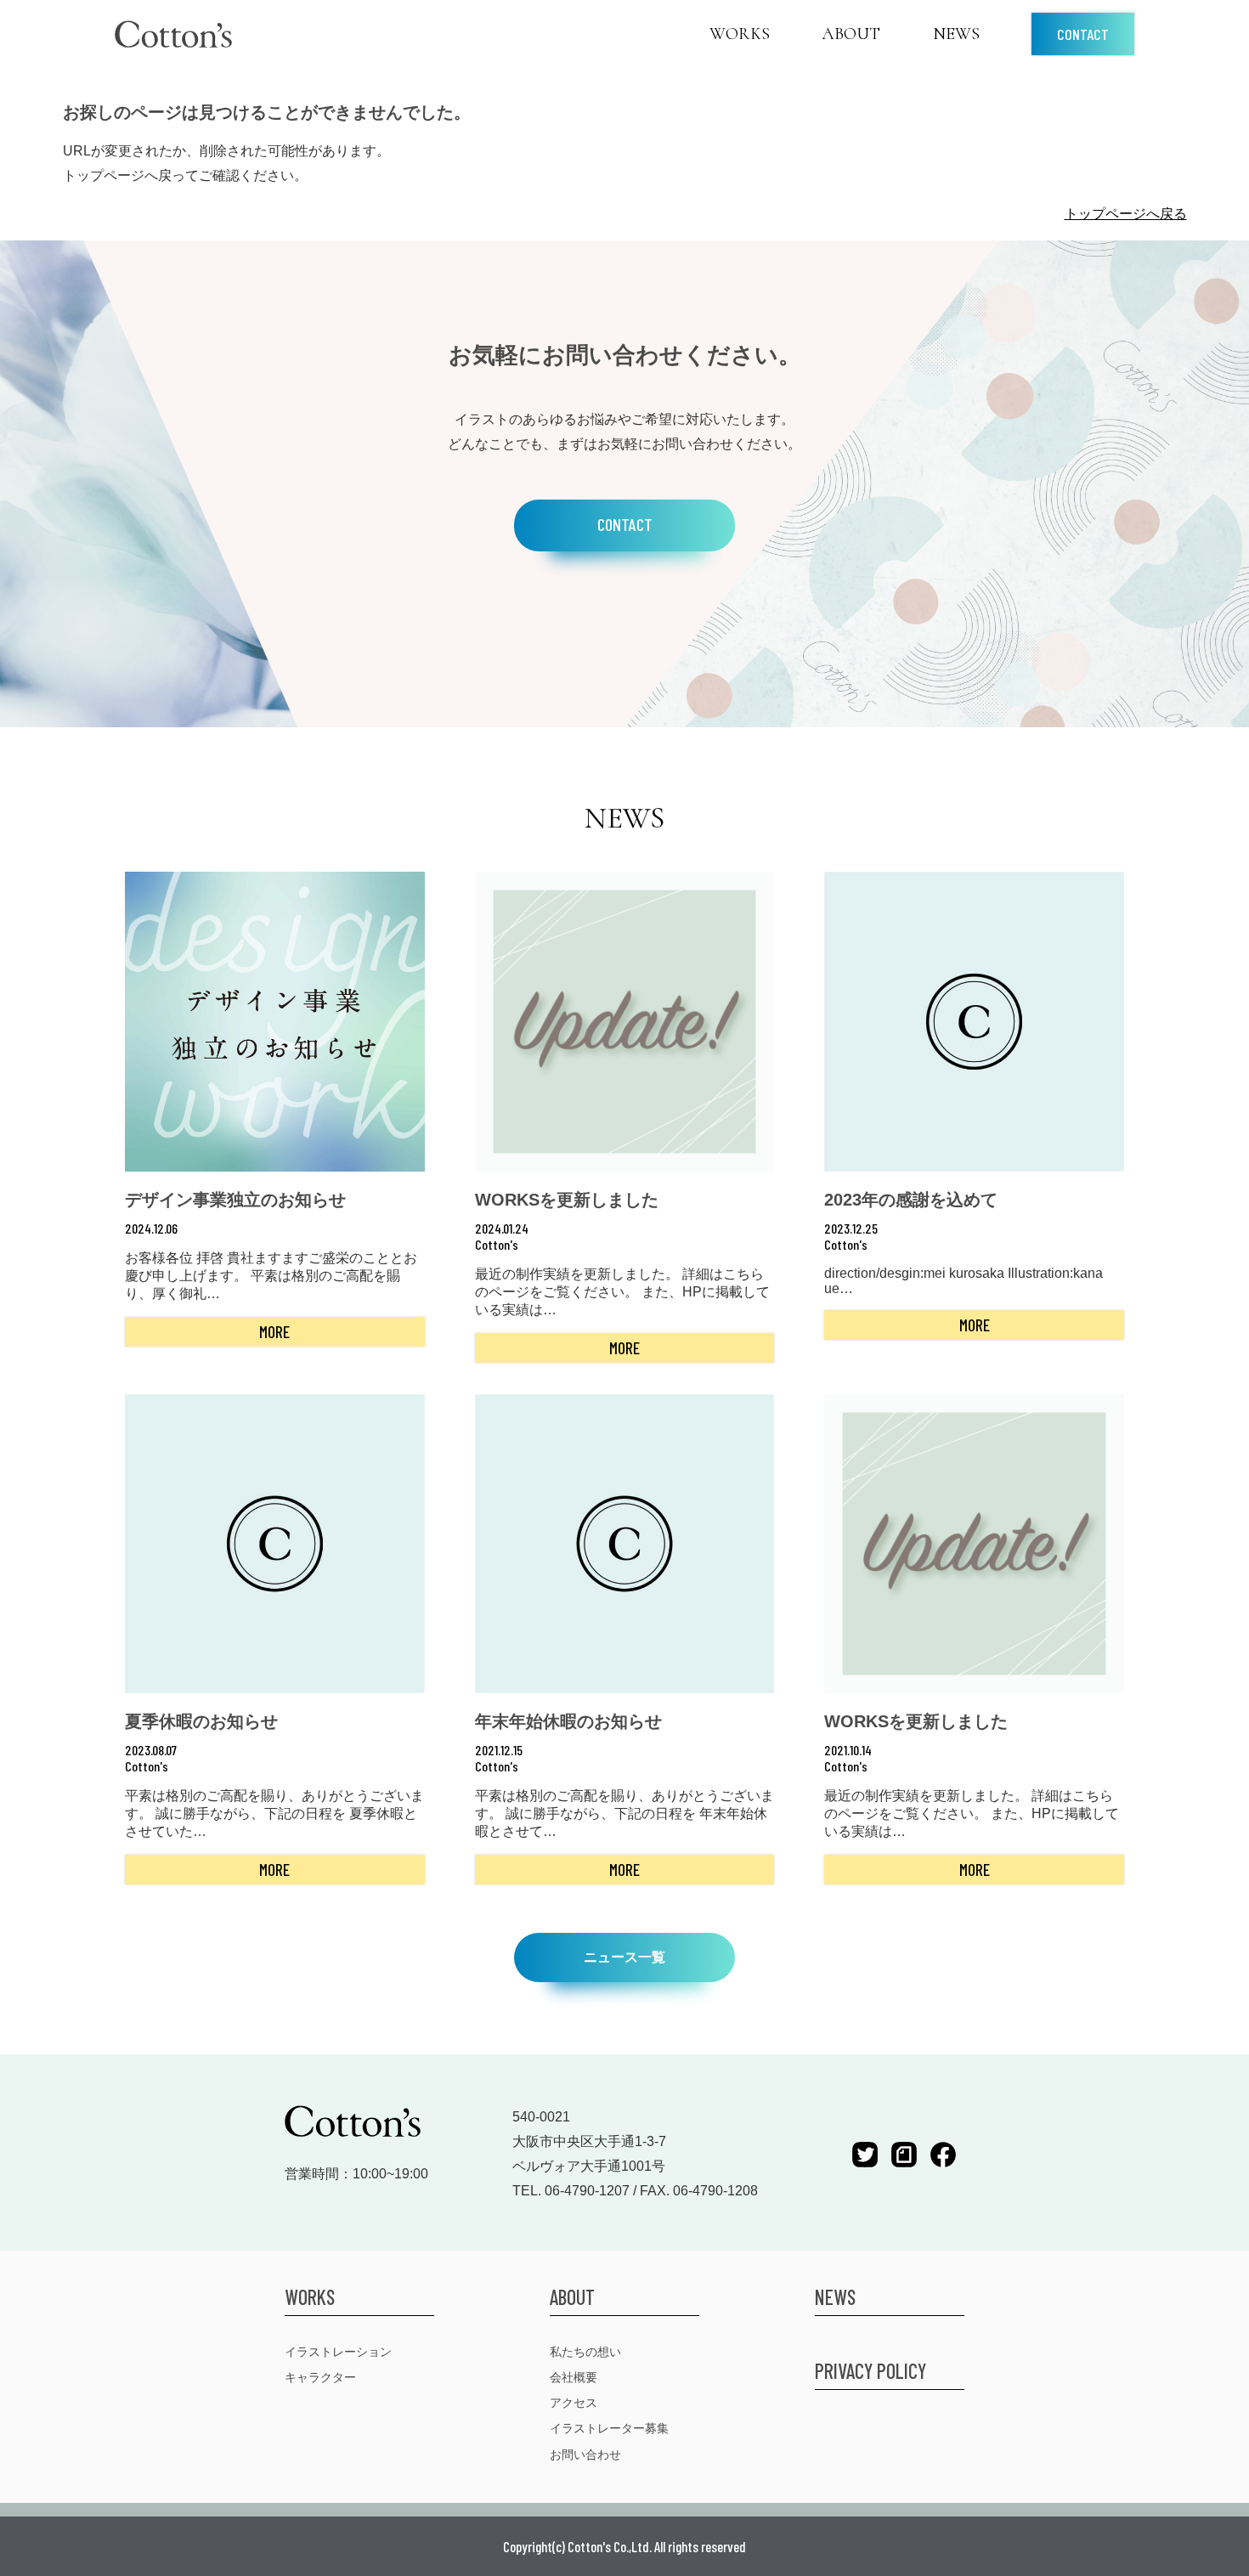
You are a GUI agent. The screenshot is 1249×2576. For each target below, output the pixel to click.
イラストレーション (338, 2351)
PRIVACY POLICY (870, 2371)
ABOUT (851, 34)
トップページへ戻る (1126, 214)
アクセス (574, 2402)
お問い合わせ (585, 2454)
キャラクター (320, 2377)
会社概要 (574, 2377)
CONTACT (1083, 34)
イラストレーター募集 (609, 2428)
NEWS (956, 34)
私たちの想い (585, 2351)
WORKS (740, 34)
